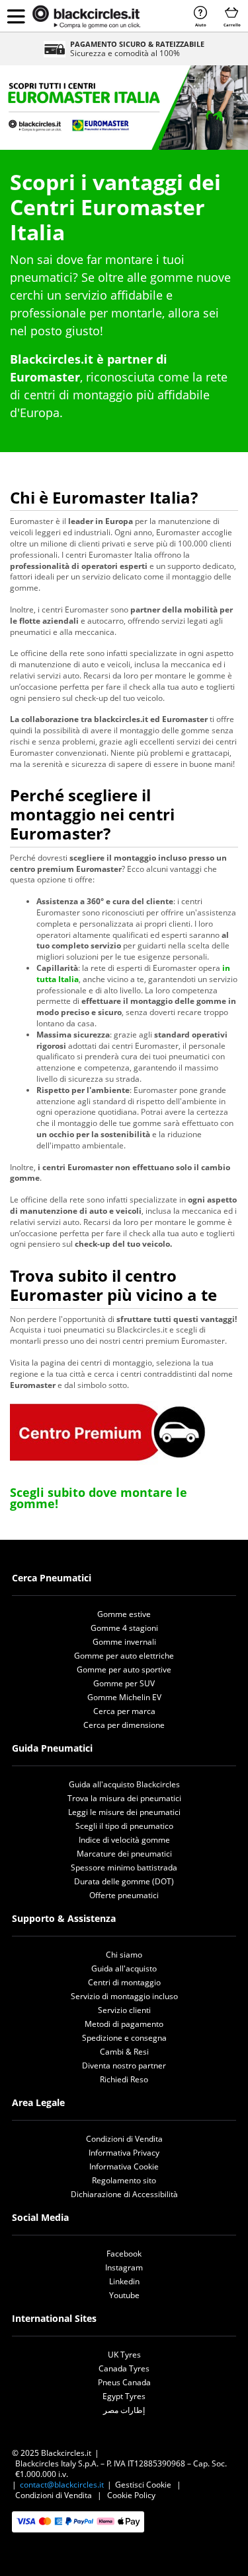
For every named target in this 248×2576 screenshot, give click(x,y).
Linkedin (124, 2281)
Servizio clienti (124, 2010)
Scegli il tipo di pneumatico (124, 1826)
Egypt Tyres (124, 2396)
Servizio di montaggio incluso (124, 1996)
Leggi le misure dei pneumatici (124, 1812)
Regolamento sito (124, 2180)
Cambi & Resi (124, 2052)
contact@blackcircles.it (62, 2485)
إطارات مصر (124, 2410)
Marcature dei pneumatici (124, 1854)
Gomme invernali (124, 1642)
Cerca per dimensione (124, 1725)
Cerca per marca (124, 1711)
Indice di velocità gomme (124, 1840)
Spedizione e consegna (124, 2038)
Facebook (124, 2254)
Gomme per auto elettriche (124, 1656)
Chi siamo (124, 1955)
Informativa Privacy (124, 2153)
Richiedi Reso (124, 2079)
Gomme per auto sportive (124, 1669)
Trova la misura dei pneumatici (124, 1798)
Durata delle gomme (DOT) (124, 1881)
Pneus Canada (124, 2382)
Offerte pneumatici (124, 1895)
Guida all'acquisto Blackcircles (124, 1784)
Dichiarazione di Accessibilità (124, 2194)
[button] (16, 16)
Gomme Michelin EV (124, 1697)
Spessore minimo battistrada (124, 1867)
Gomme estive (124, 1614)
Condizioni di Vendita (124, 2139)
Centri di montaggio (124, 1982)
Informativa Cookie (124, 2166)
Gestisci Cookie (143, 2485)
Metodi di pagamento (124, 2024)
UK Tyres (124, 2355)
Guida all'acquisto (124, 1968)
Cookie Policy (131, 2495)
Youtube (124, 2295)
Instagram (124, 2267)
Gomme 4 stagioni (124, 1628)
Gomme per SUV (124, 1683)
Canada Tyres (124, 2368)
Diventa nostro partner (124, 2065)
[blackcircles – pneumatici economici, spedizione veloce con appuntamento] (86, 17)
